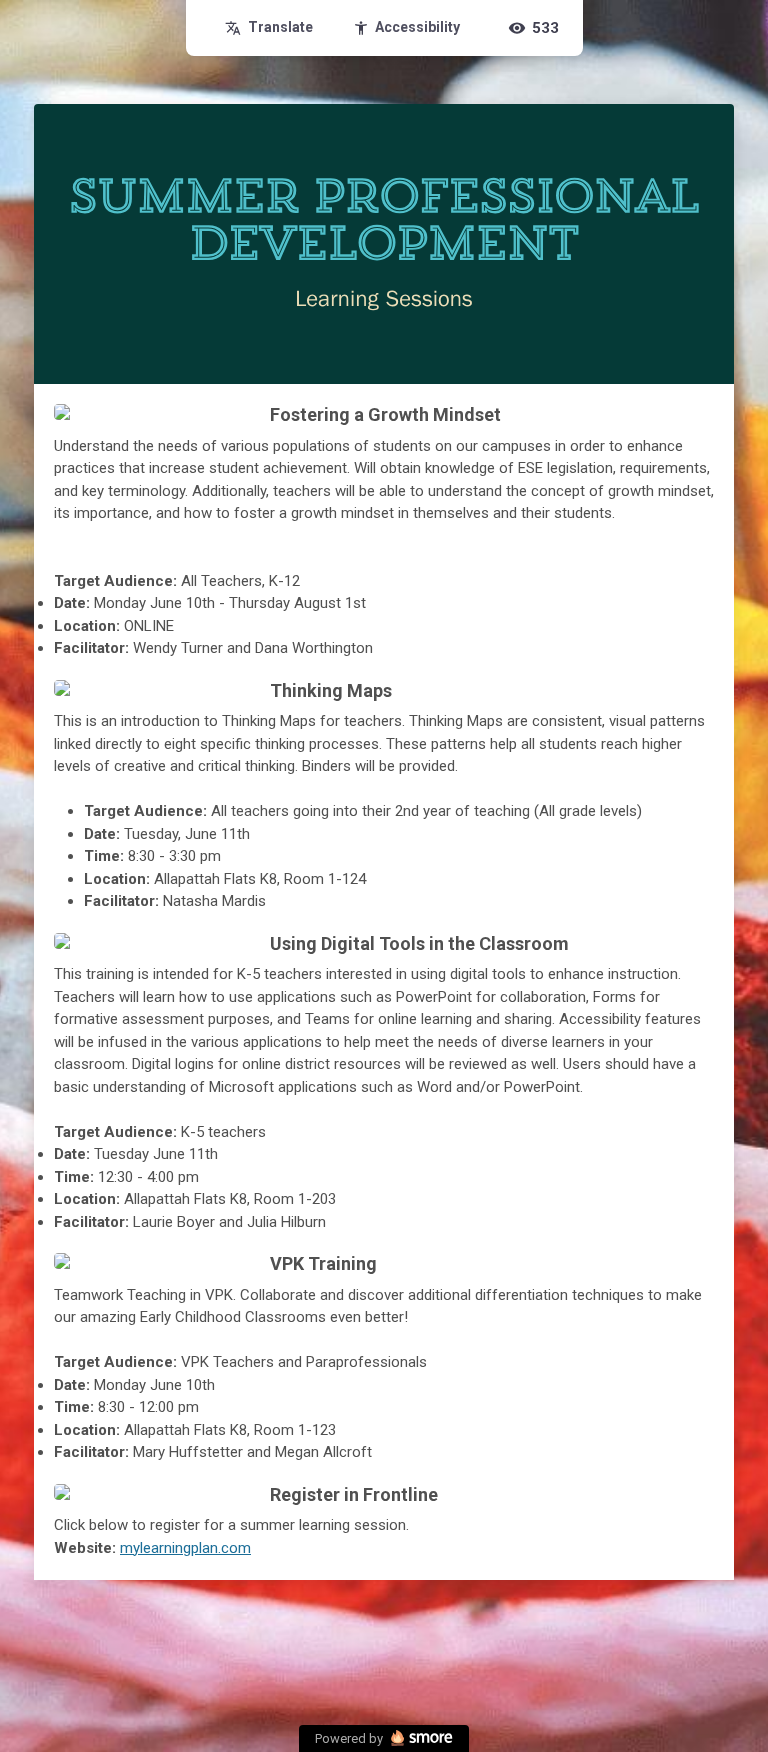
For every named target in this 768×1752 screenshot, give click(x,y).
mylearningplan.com (185, 1548)
